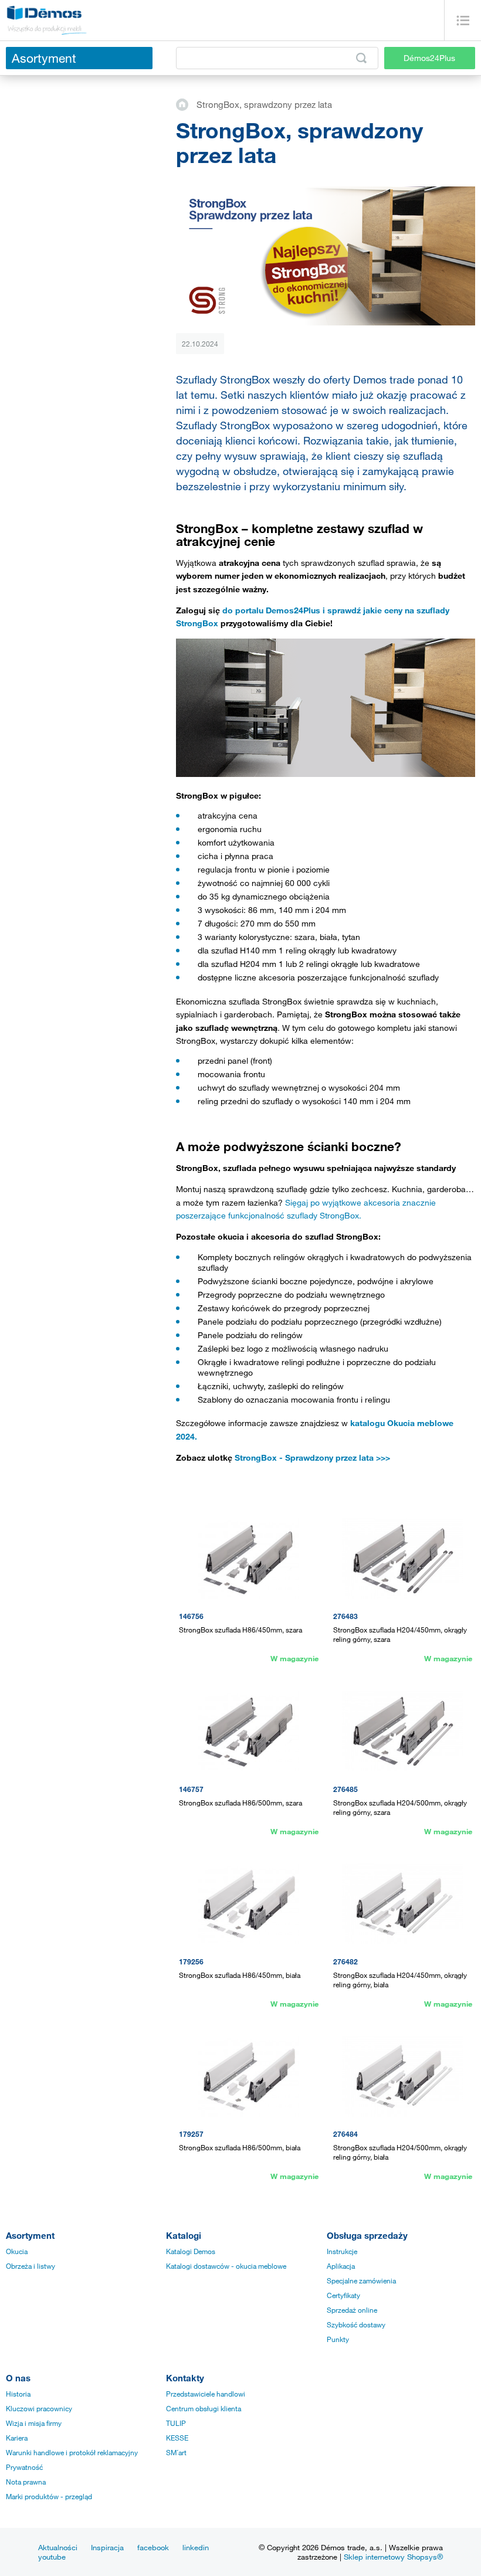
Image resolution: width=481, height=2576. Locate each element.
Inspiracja (107, 2547)
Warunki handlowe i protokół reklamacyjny (72, 2452)
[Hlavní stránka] (186, 104)
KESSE (177, 2438)
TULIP (176, 2423)
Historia (18, 2394)
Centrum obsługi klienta (204, 2408)
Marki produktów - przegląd (49, 2496)
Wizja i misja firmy (34, 2423)
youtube (52, 2557)
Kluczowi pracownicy (39, 2408)
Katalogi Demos (191, 2251)
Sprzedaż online (352, 2310)
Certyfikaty (343, 2295)
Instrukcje (342, 2251)
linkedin (196, 2547)
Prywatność (24, 2467)
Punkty (338, 2339)
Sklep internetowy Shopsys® (393, 2557)
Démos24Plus (429, 58)
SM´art (176, 2452)
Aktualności (58, 2547)
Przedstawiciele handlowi (206, 2394)
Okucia (17, 2251)
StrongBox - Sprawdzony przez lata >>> (312, 1457)
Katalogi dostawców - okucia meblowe (226, 2266)
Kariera (17, 2438)
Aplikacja (341, 2266)
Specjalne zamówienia (361, 2280)
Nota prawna (26, 2482)
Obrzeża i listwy (31, 2266)
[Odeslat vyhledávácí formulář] (361, 58)
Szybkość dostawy (356, 2324)
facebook (153, 2547)
